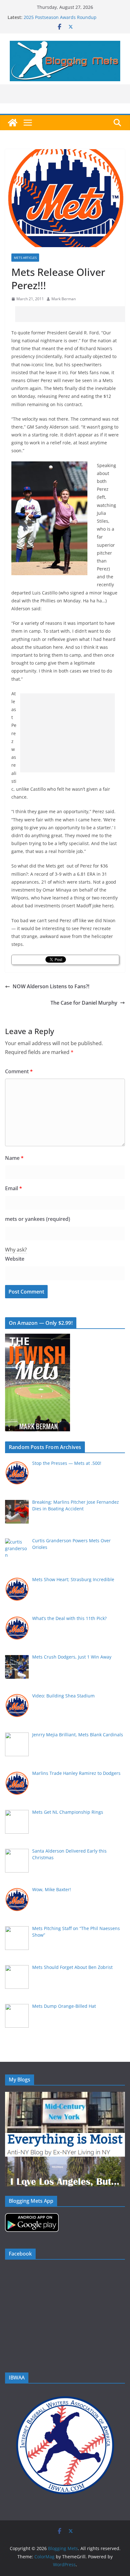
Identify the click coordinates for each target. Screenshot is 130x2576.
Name (14, 1158)
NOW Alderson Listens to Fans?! (51, 986)
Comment (19, 1071)
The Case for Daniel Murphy (84, 1003)
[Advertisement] (73, 314)
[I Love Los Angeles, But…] (65, 2161)
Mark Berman (64, 299)
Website (15, 1259)
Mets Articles (25, 258)
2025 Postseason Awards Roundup (60, 17)
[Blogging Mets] (13, 123)
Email (14, 1188)
